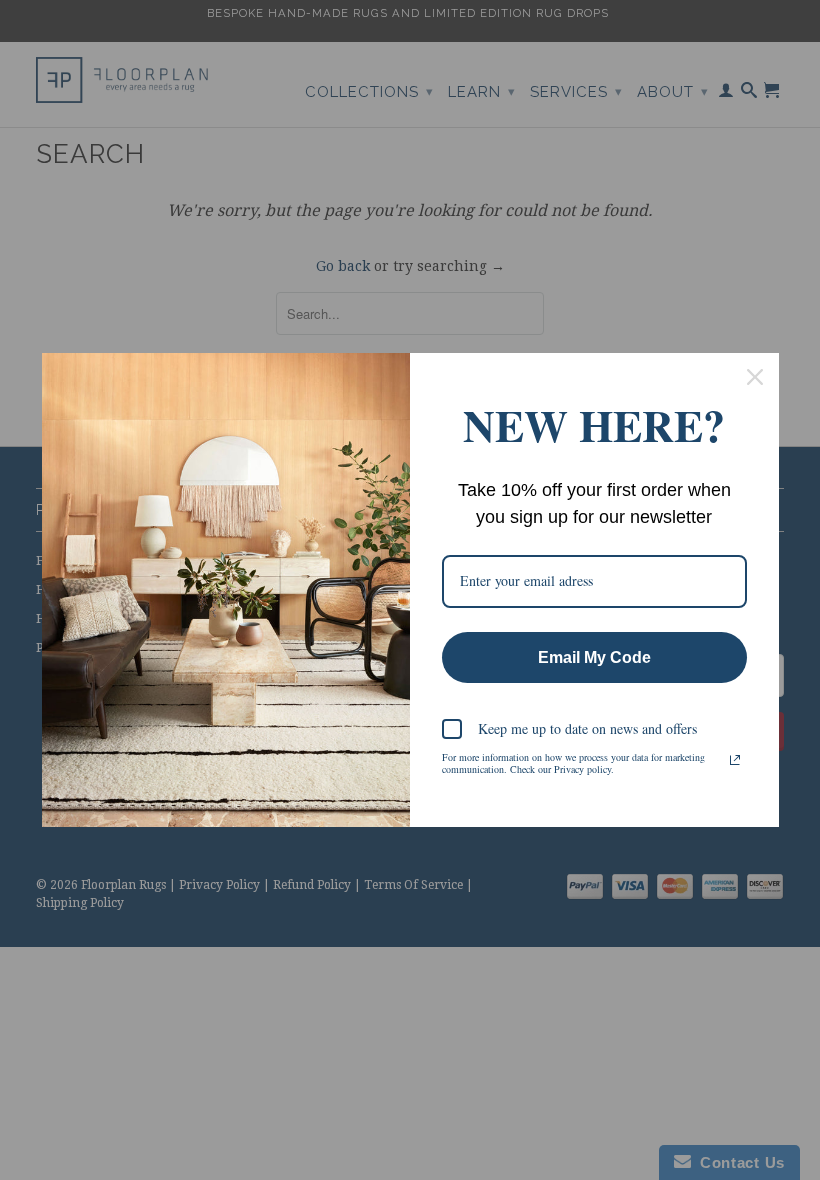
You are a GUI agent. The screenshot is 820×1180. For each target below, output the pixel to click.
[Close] (755, 377)
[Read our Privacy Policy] (735, 760)
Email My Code (594, 657)
